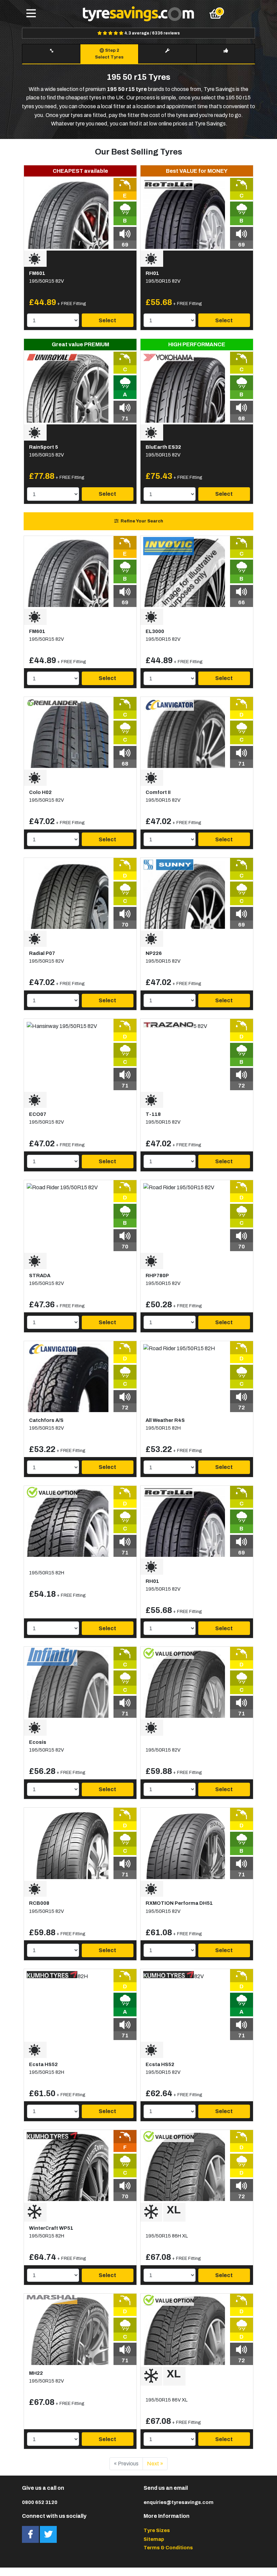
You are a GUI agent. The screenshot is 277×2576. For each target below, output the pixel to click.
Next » (155, 2464)
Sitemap (154, 2539)
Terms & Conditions (168, 2548)
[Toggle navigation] (31, 14)
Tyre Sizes (157, 2530)
